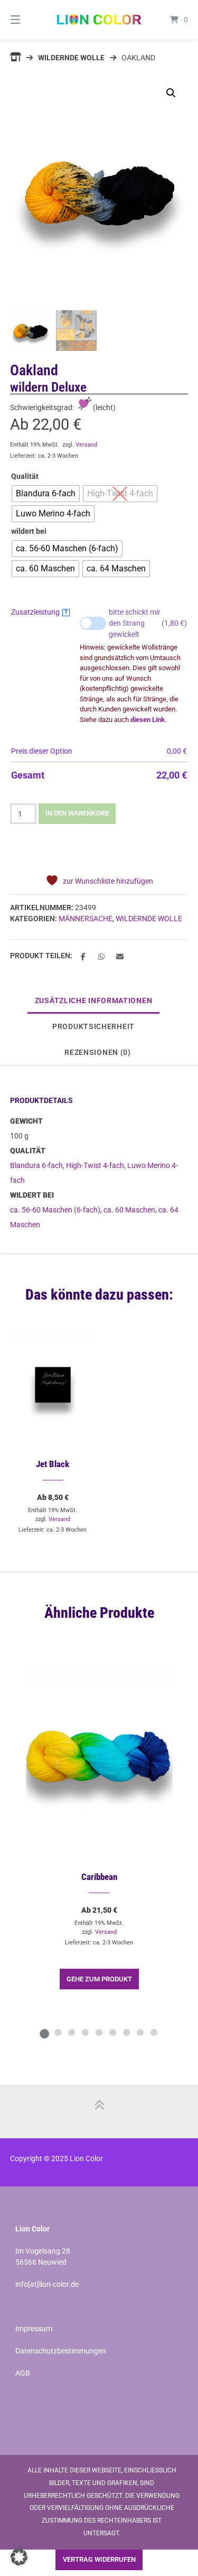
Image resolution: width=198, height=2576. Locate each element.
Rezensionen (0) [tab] (98, 1052)
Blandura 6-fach (36, 1165)
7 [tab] (127, 2032)
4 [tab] (86, 2032)
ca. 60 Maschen (129, 1210)
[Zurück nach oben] (99, 2112)
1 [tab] (44, 2032)
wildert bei (29, 531)
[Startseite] (99, 20)
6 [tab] (113, 2032)
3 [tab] (72, 2032)
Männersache (86, 919)
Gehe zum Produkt (99, 1979)
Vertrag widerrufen (99, 2559)
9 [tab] (154, 2032)
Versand (86, 445)
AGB (23, 2373)
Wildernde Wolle (71, 58)
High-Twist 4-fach (95, 1165)
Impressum (34, 2329)
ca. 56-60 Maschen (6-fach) (55, 1210)
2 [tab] (58, 2032)
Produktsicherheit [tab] (93, 1026)
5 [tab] (99, 2032)
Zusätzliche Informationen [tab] (94, 1000)
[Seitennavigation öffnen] (28, 20)
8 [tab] (140, 2032)
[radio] (46, 494)
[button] (171, 93)
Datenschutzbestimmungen (61, 2351)
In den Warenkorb (77, 813)
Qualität (25, 476)
